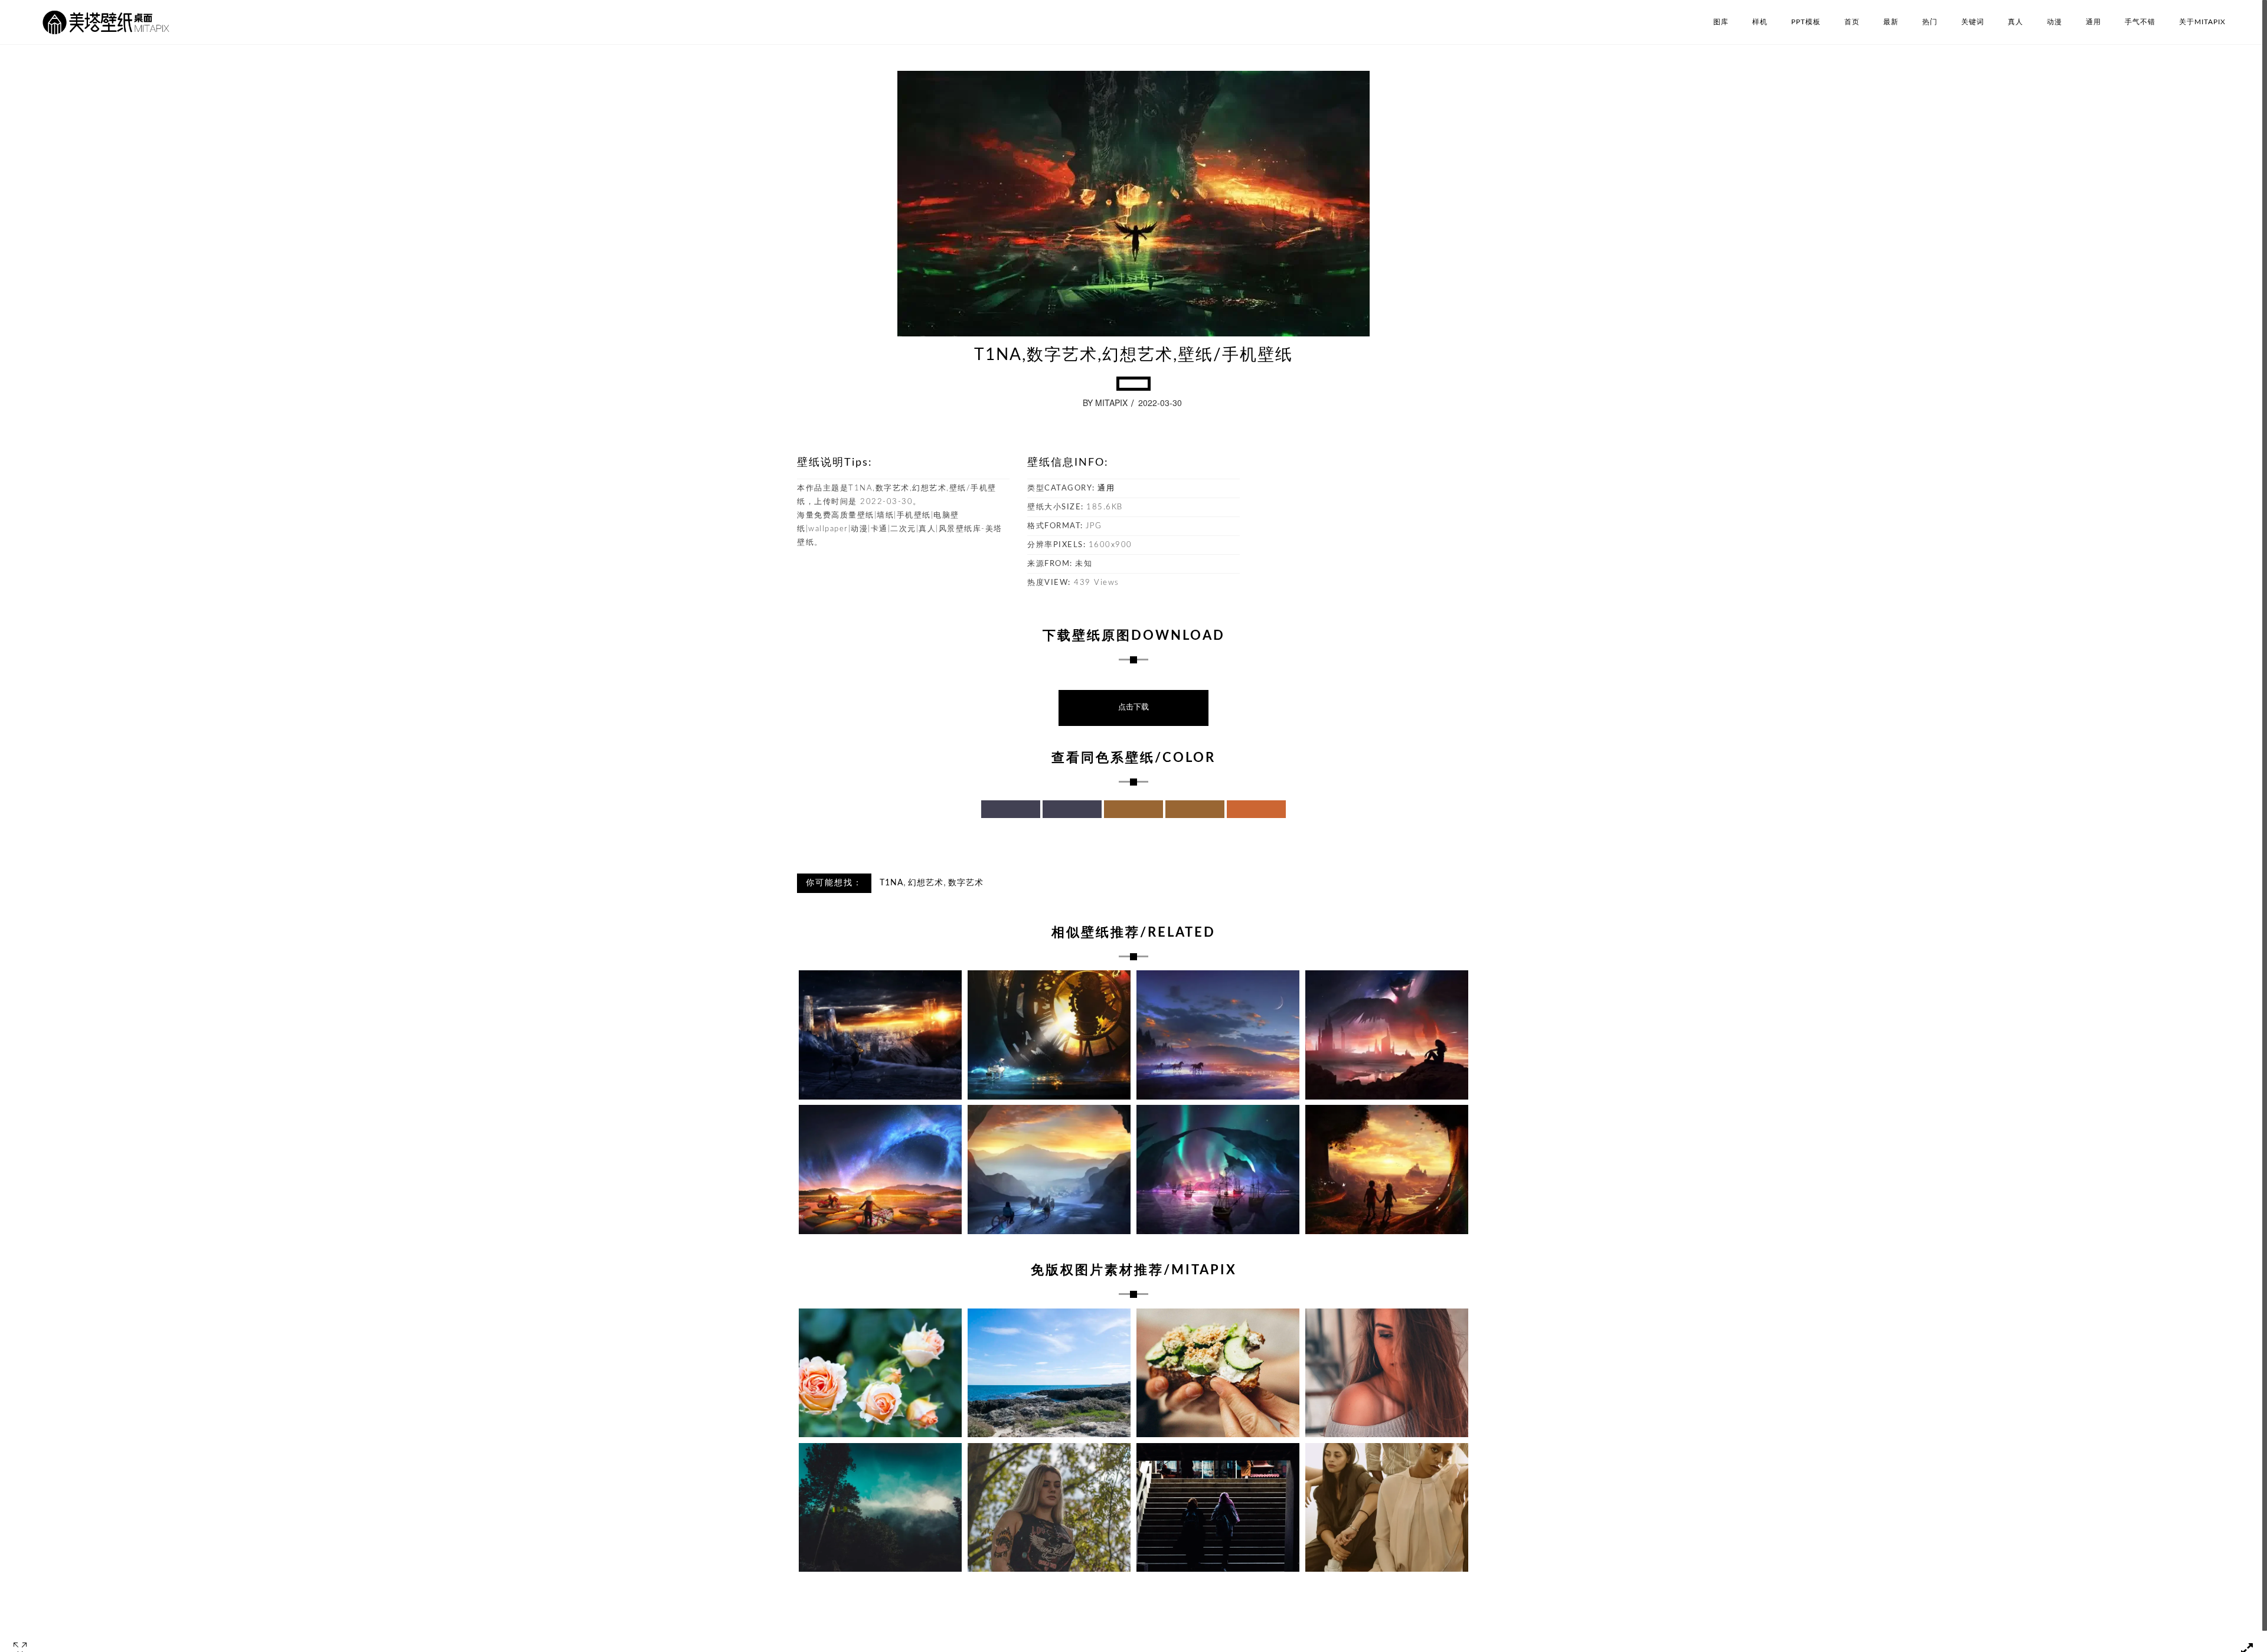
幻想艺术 (926, 883)
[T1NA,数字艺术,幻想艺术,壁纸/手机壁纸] (880, 1035)
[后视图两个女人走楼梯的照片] (1218, 1508)
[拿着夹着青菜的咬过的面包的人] (1218, 1373)
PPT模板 (1806, 22)
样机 (1760, 22)
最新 (1891, 22)
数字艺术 (966, 883)
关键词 (1973, 22)
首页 (1852, 22)
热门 (1930, 22)
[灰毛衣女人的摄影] (1387, 1373)
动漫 (2054, 22)
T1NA (891, 883)
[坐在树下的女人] (1049, 1508)
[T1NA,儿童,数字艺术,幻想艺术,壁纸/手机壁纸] (1387, 1170)
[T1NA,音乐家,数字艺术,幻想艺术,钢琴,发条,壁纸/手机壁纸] (1049, 1035)
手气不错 (2140, 22)
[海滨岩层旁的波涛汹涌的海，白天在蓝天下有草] (1049, 1373)
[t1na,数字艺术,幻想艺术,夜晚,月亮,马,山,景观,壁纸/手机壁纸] (1218, 1035)
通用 (2093, 22)
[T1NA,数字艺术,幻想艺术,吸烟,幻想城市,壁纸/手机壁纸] (1387, 1035)
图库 (1721, 22)
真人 (2016, 22)
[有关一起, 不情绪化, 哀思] (1387, 1508)
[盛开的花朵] (880, 1373)
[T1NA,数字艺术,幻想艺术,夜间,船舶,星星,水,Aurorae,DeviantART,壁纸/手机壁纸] (1218, 1170)
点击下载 (1133, 707)
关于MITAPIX (2202, 22)
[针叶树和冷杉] (880, 1508)
